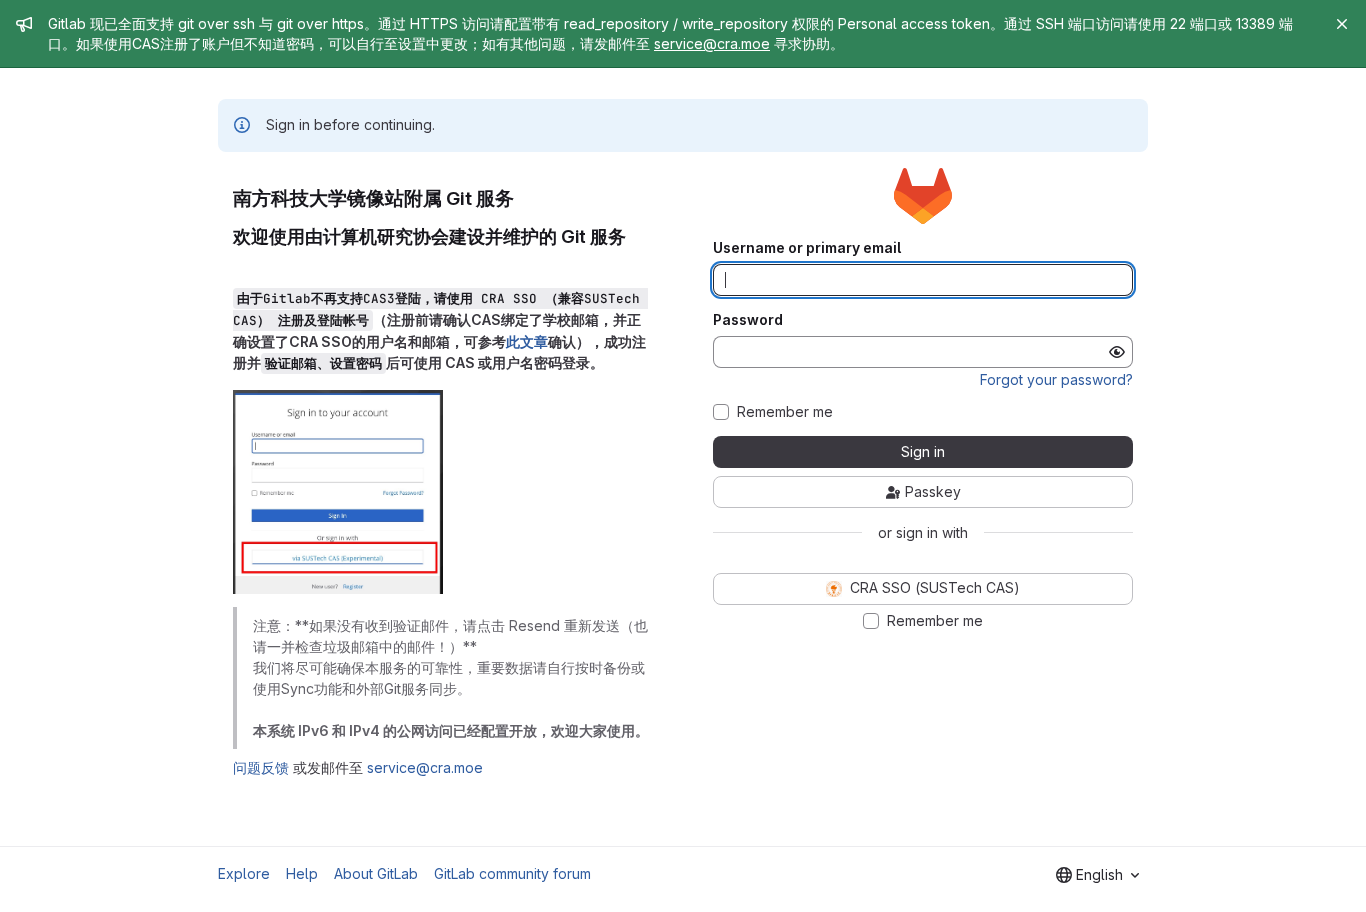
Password (748, 320)
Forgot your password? (1056, 379)
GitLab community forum (512, 873)
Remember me (785, 412)
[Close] (1342, 24)
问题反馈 (261, 767)
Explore (244, 873)
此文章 (527, 341)
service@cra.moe (712, 43)
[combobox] (1097, 875)
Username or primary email (807, 248)
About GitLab (376, 873)
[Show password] (1117, 352)
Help (302, 873)
